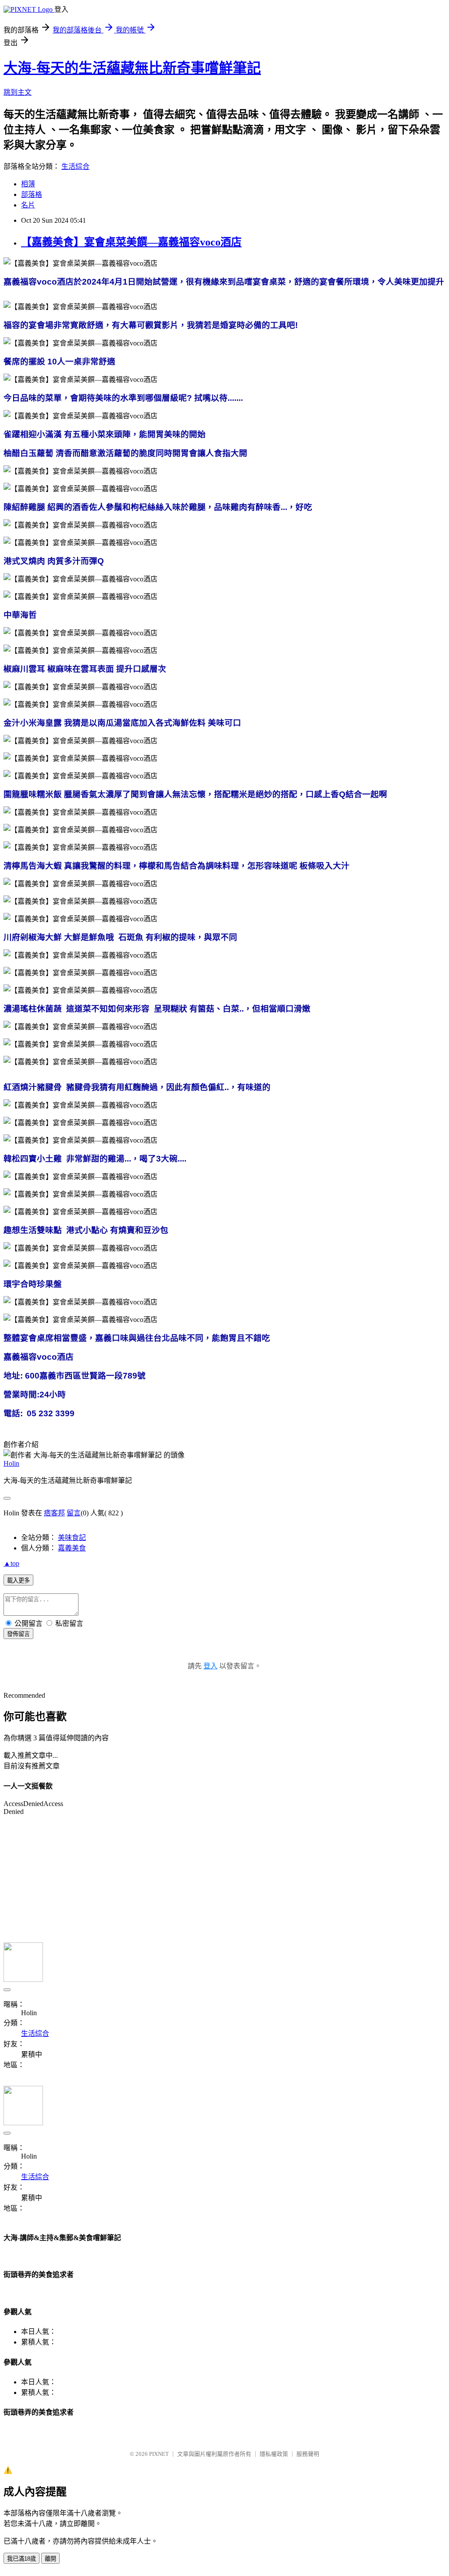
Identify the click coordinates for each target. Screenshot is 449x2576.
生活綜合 (75, 166)
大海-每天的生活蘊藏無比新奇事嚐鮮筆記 (132, 68)
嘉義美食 (72, 1548)
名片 (28, 205)
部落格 (32, 194)
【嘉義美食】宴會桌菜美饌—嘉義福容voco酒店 (131, 242)
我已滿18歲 (21, 2559)
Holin (11, 1463)
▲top (11, 1563)
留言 (74, 1513)
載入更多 (18, 1580)
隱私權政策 (274, 2454)
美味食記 (72, 1537)
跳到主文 (18, 92)
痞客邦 (54, 1513)
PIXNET (159, 2454)
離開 (50, 2559)
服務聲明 (308, 2454)
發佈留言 (18, 1634)
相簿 (28, 184)
